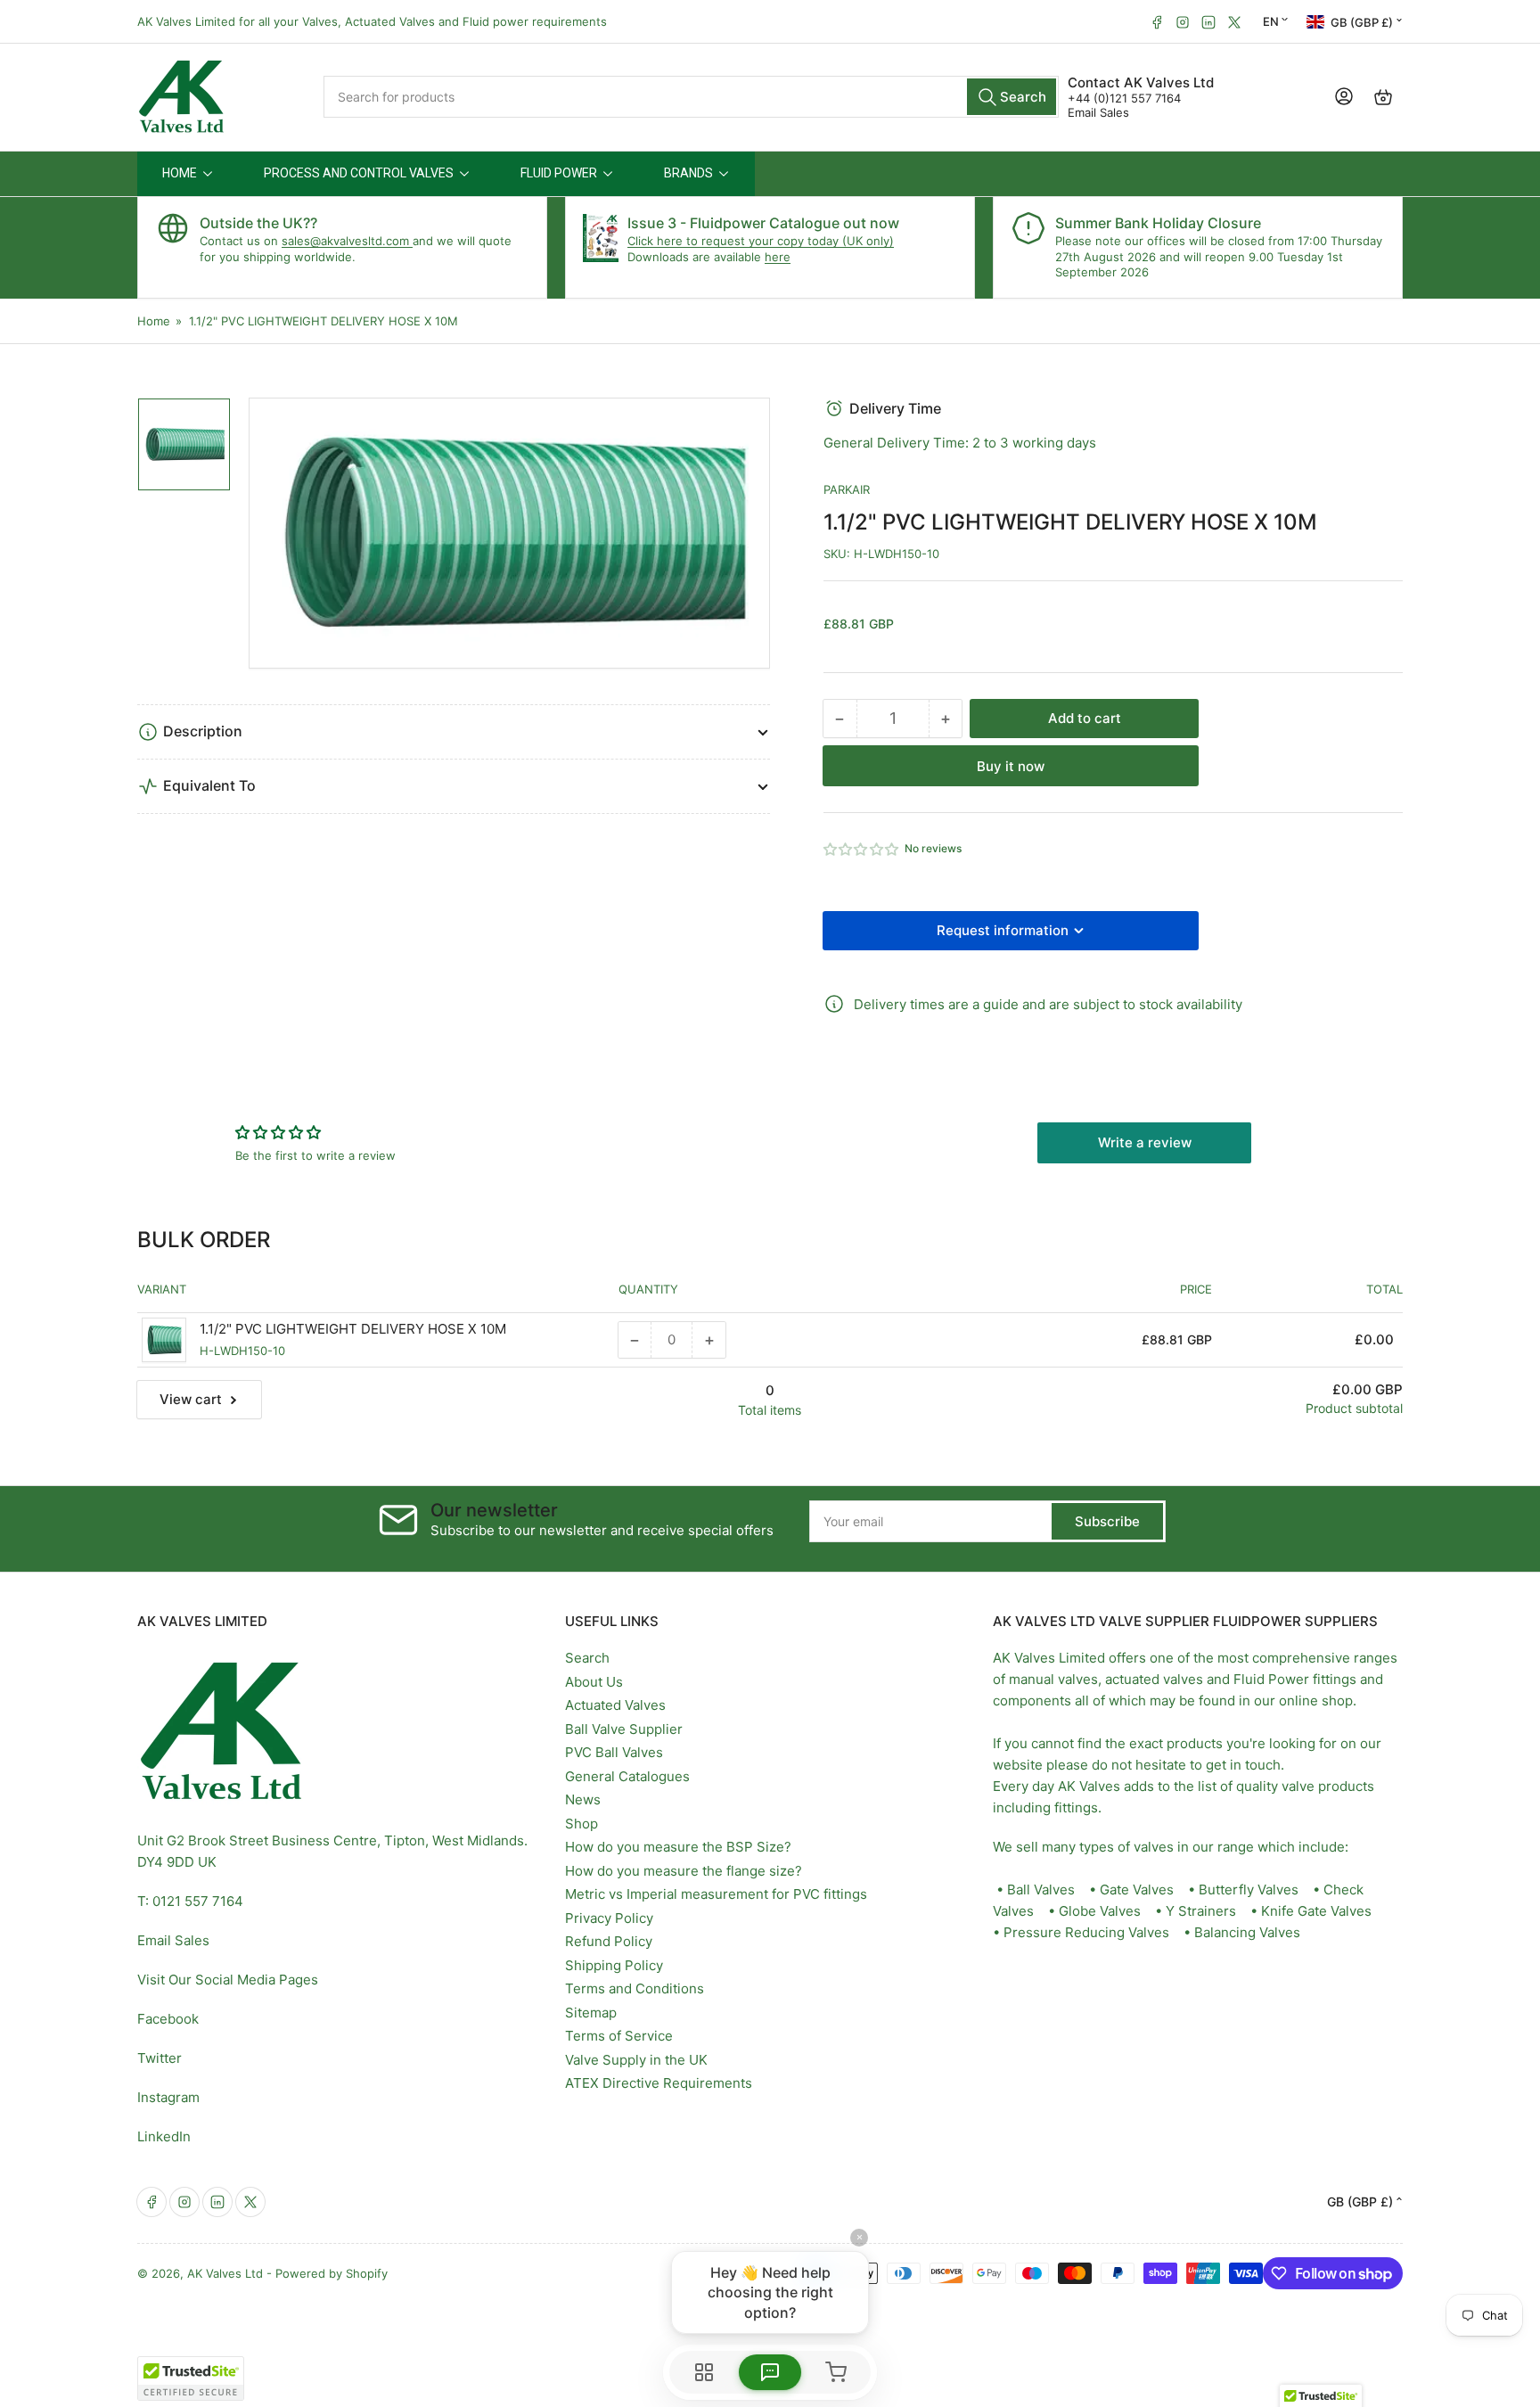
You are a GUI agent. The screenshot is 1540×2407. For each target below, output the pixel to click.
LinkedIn (164, 2136)
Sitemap (591, 2013)
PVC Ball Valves (614, 1752)
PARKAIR (847, 489)
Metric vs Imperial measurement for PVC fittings (716, 1894)
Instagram (168, 2097)
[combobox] (692, 97)
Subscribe (1107, 1521)
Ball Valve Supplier (624, 1729)
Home (154, 321)
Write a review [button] (1145, 1142)
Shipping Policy (614, 1965)
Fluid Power (1271, 1679)
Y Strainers (1201, 1911)
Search (587, 1658)
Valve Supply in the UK (636, 2060)
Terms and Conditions (635, 1988)
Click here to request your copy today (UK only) (761, 241)
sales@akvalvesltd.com (347, 241)
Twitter (160, 2058)
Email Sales (1098, 112)
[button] (862, 849)
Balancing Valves (1247, 1932)
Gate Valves (1137, 1889)
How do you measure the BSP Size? (678, 1847)
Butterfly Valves (1249, 1889)
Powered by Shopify (332, 2273)
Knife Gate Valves (1316, 1911)
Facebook (168, 2019)
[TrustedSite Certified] (191, 2378)
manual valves (1053, 1679)
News (583, 1799)
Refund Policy (609, 1941)
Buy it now (1011, 766)
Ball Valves (1041, 1889)
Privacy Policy (609, 1918)
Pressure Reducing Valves (1086, 1932)
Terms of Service (619, 2036)
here (778, 257)
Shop (582, 1824)
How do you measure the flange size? (684, 1871)
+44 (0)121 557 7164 (1124, 98)
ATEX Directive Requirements (659, 2083)
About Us (594, 1682)
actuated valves (1154, 1679)
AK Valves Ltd (225, 2273)
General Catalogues (627, 1776)
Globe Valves (1100, 1911)
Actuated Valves (615, 1705)
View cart (191, 1399)
